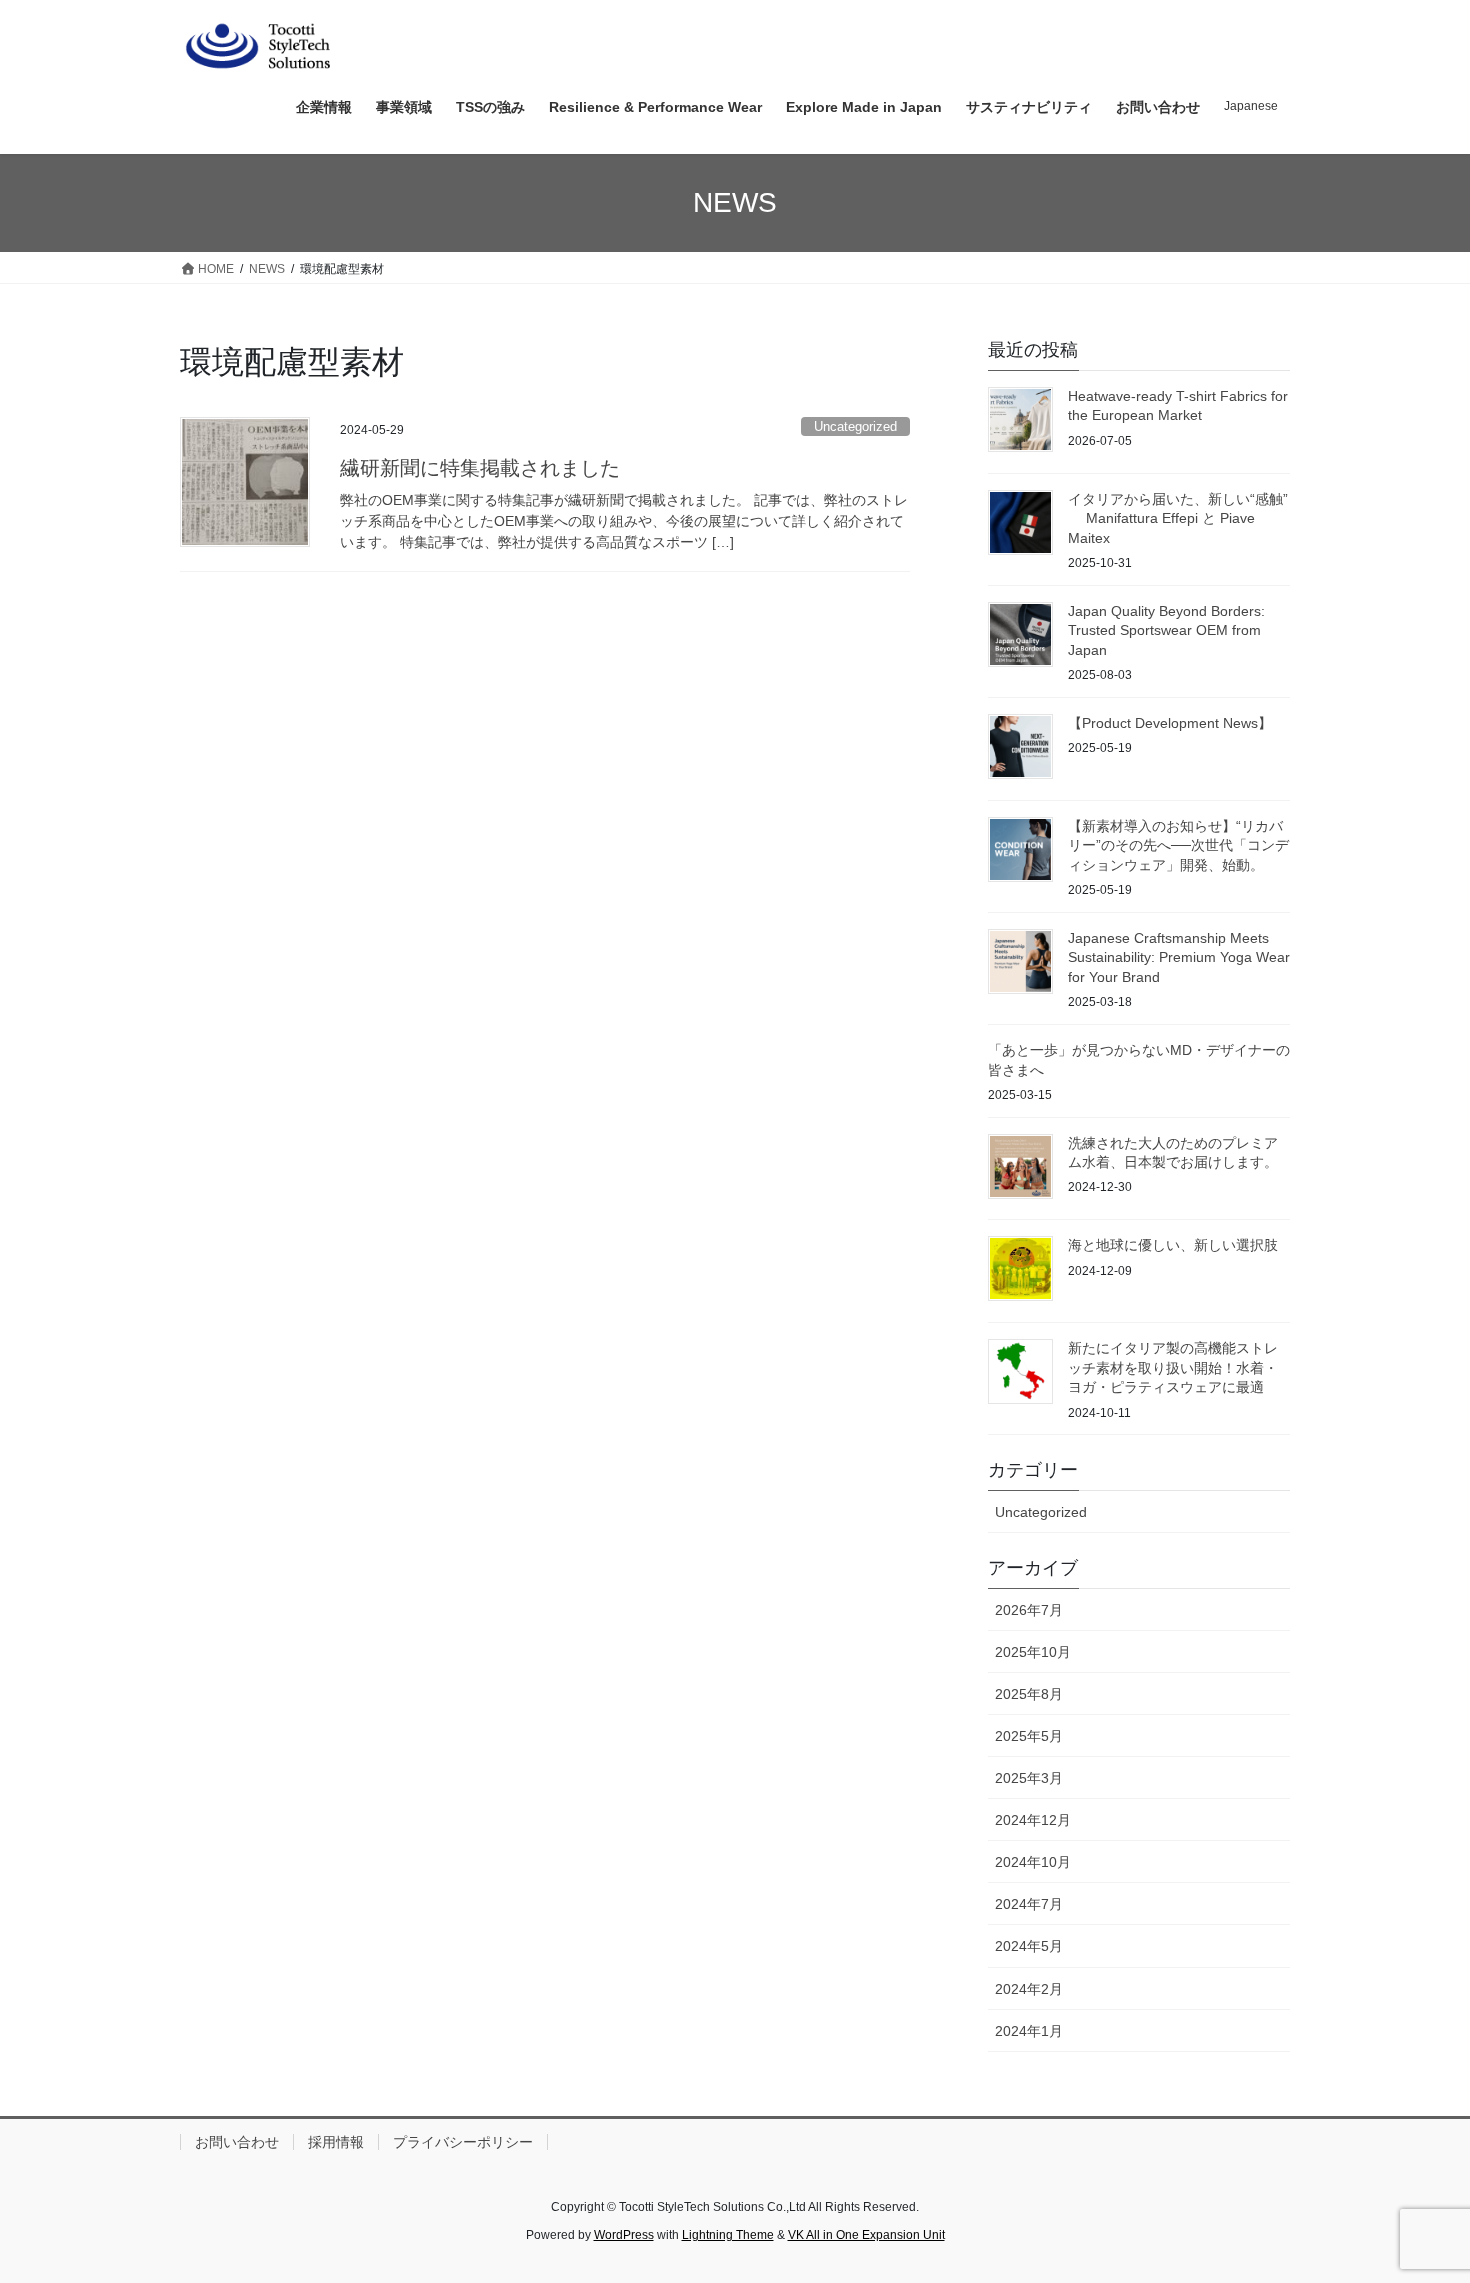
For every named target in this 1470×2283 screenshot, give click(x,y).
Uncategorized (855, 426)
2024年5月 (1029, 1946)
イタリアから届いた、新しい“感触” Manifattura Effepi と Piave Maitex (1178, 518)
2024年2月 (1029, 1989)
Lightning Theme (728, 2235)
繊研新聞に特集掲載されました (480, 468)
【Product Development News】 (1170, 723)
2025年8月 (1029, 1694)
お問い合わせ (237, 2142)
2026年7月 (1029, 1610)
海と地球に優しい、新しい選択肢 (1173, 1245)
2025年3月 (1029, 1778)
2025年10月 (1033, 1652)
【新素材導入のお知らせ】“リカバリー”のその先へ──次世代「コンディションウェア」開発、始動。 (1178, 845)
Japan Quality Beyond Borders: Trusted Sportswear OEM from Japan (1166, 630)
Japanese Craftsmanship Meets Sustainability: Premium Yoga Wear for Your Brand (1179, 957)
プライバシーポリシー (463, 2142)
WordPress (624, 2235)
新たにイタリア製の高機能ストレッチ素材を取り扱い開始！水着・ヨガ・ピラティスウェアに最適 (1173, 1367)
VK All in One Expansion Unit (866, 2235)
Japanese (1251, 106)
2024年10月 (1033, 1862)
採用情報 (336, 2142)
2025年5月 (1029, 1736)
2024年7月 (1029, 1904)
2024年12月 (1033, 1820)
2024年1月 (1029, 2031)
